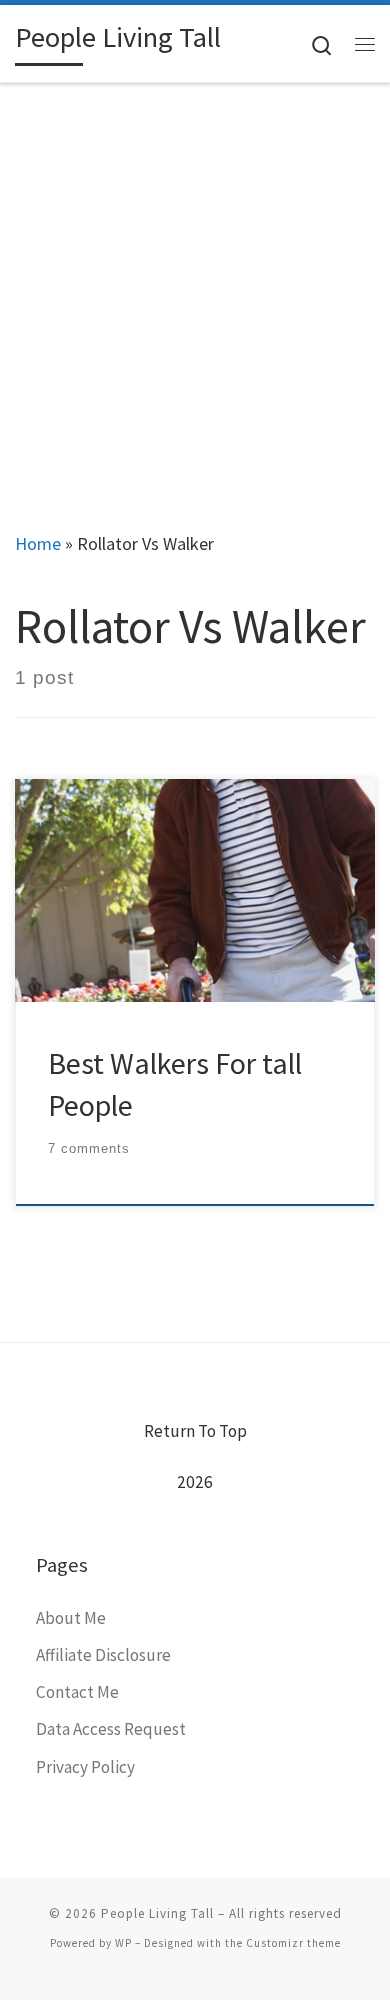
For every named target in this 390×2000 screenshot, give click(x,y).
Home (38, 543)
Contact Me (77, 1692)
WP (123, 1943)
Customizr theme (293, 1943)
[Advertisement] (195, 289)
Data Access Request (111, 1729)
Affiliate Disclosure (103, 1655)
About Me (71, 1618)
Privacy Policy (85, 1767)
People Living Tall (157, 1913)
